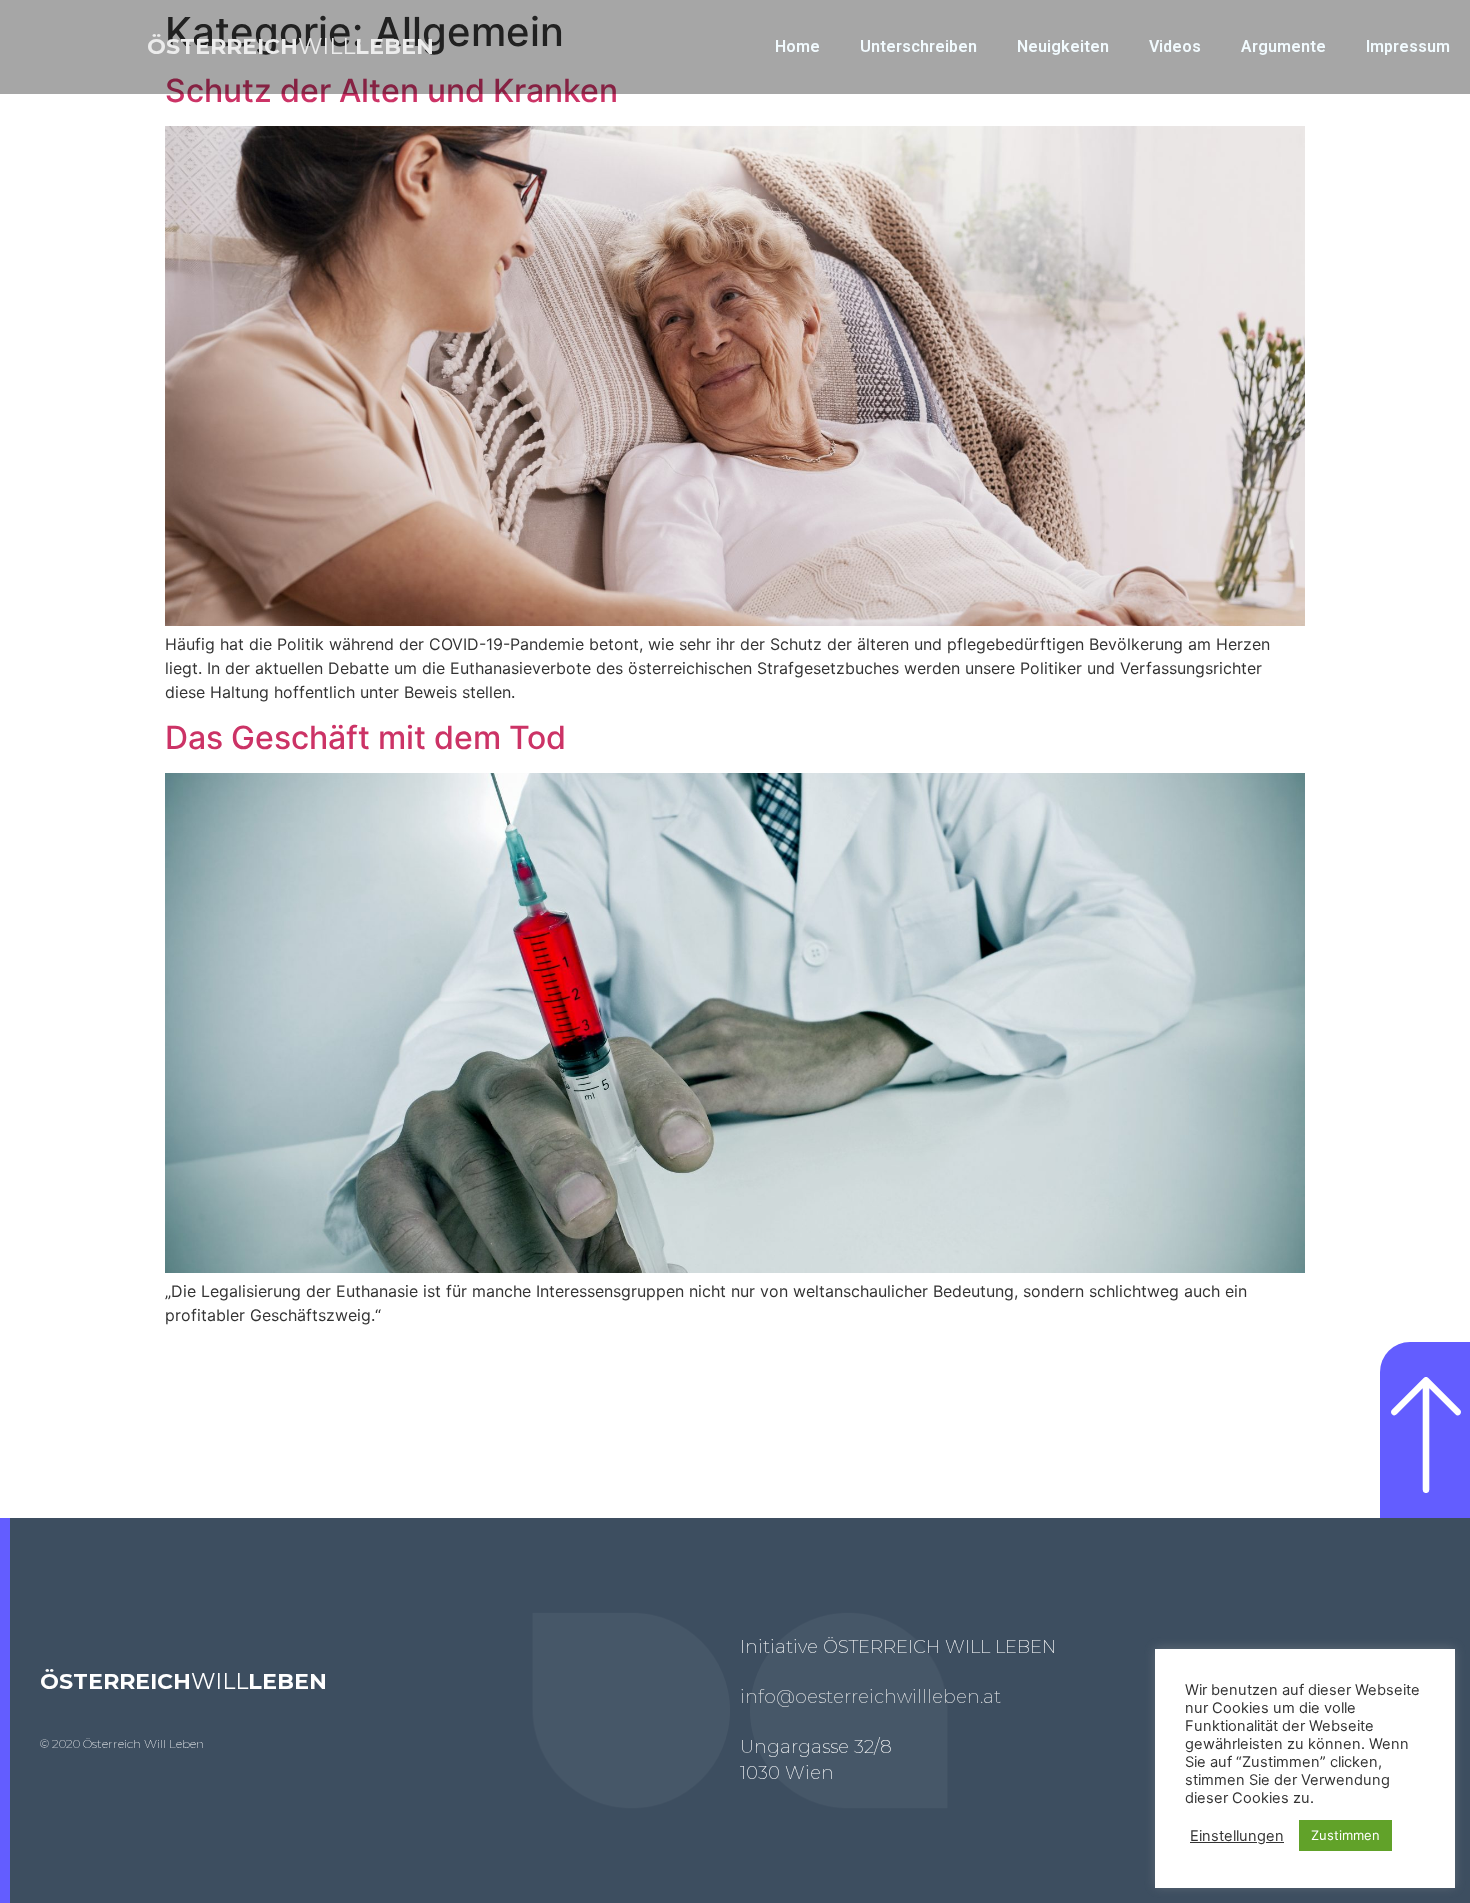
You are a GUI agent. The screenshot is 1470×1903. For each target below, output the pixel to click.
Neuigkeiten (1063, 46)
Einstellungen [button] (1237, 1836)
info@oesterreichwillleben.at (870, 1697)
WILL (290, 46)
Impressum (1408, 46)
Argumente (1283, 46)
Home (797, 46)
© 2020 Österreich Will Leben (122, 1743)
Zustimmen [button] (1345, 1835)
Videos (1175, 46)
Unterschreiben (918, 46)
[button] (1425, 1430)
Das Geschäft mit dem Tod (365, 737)
